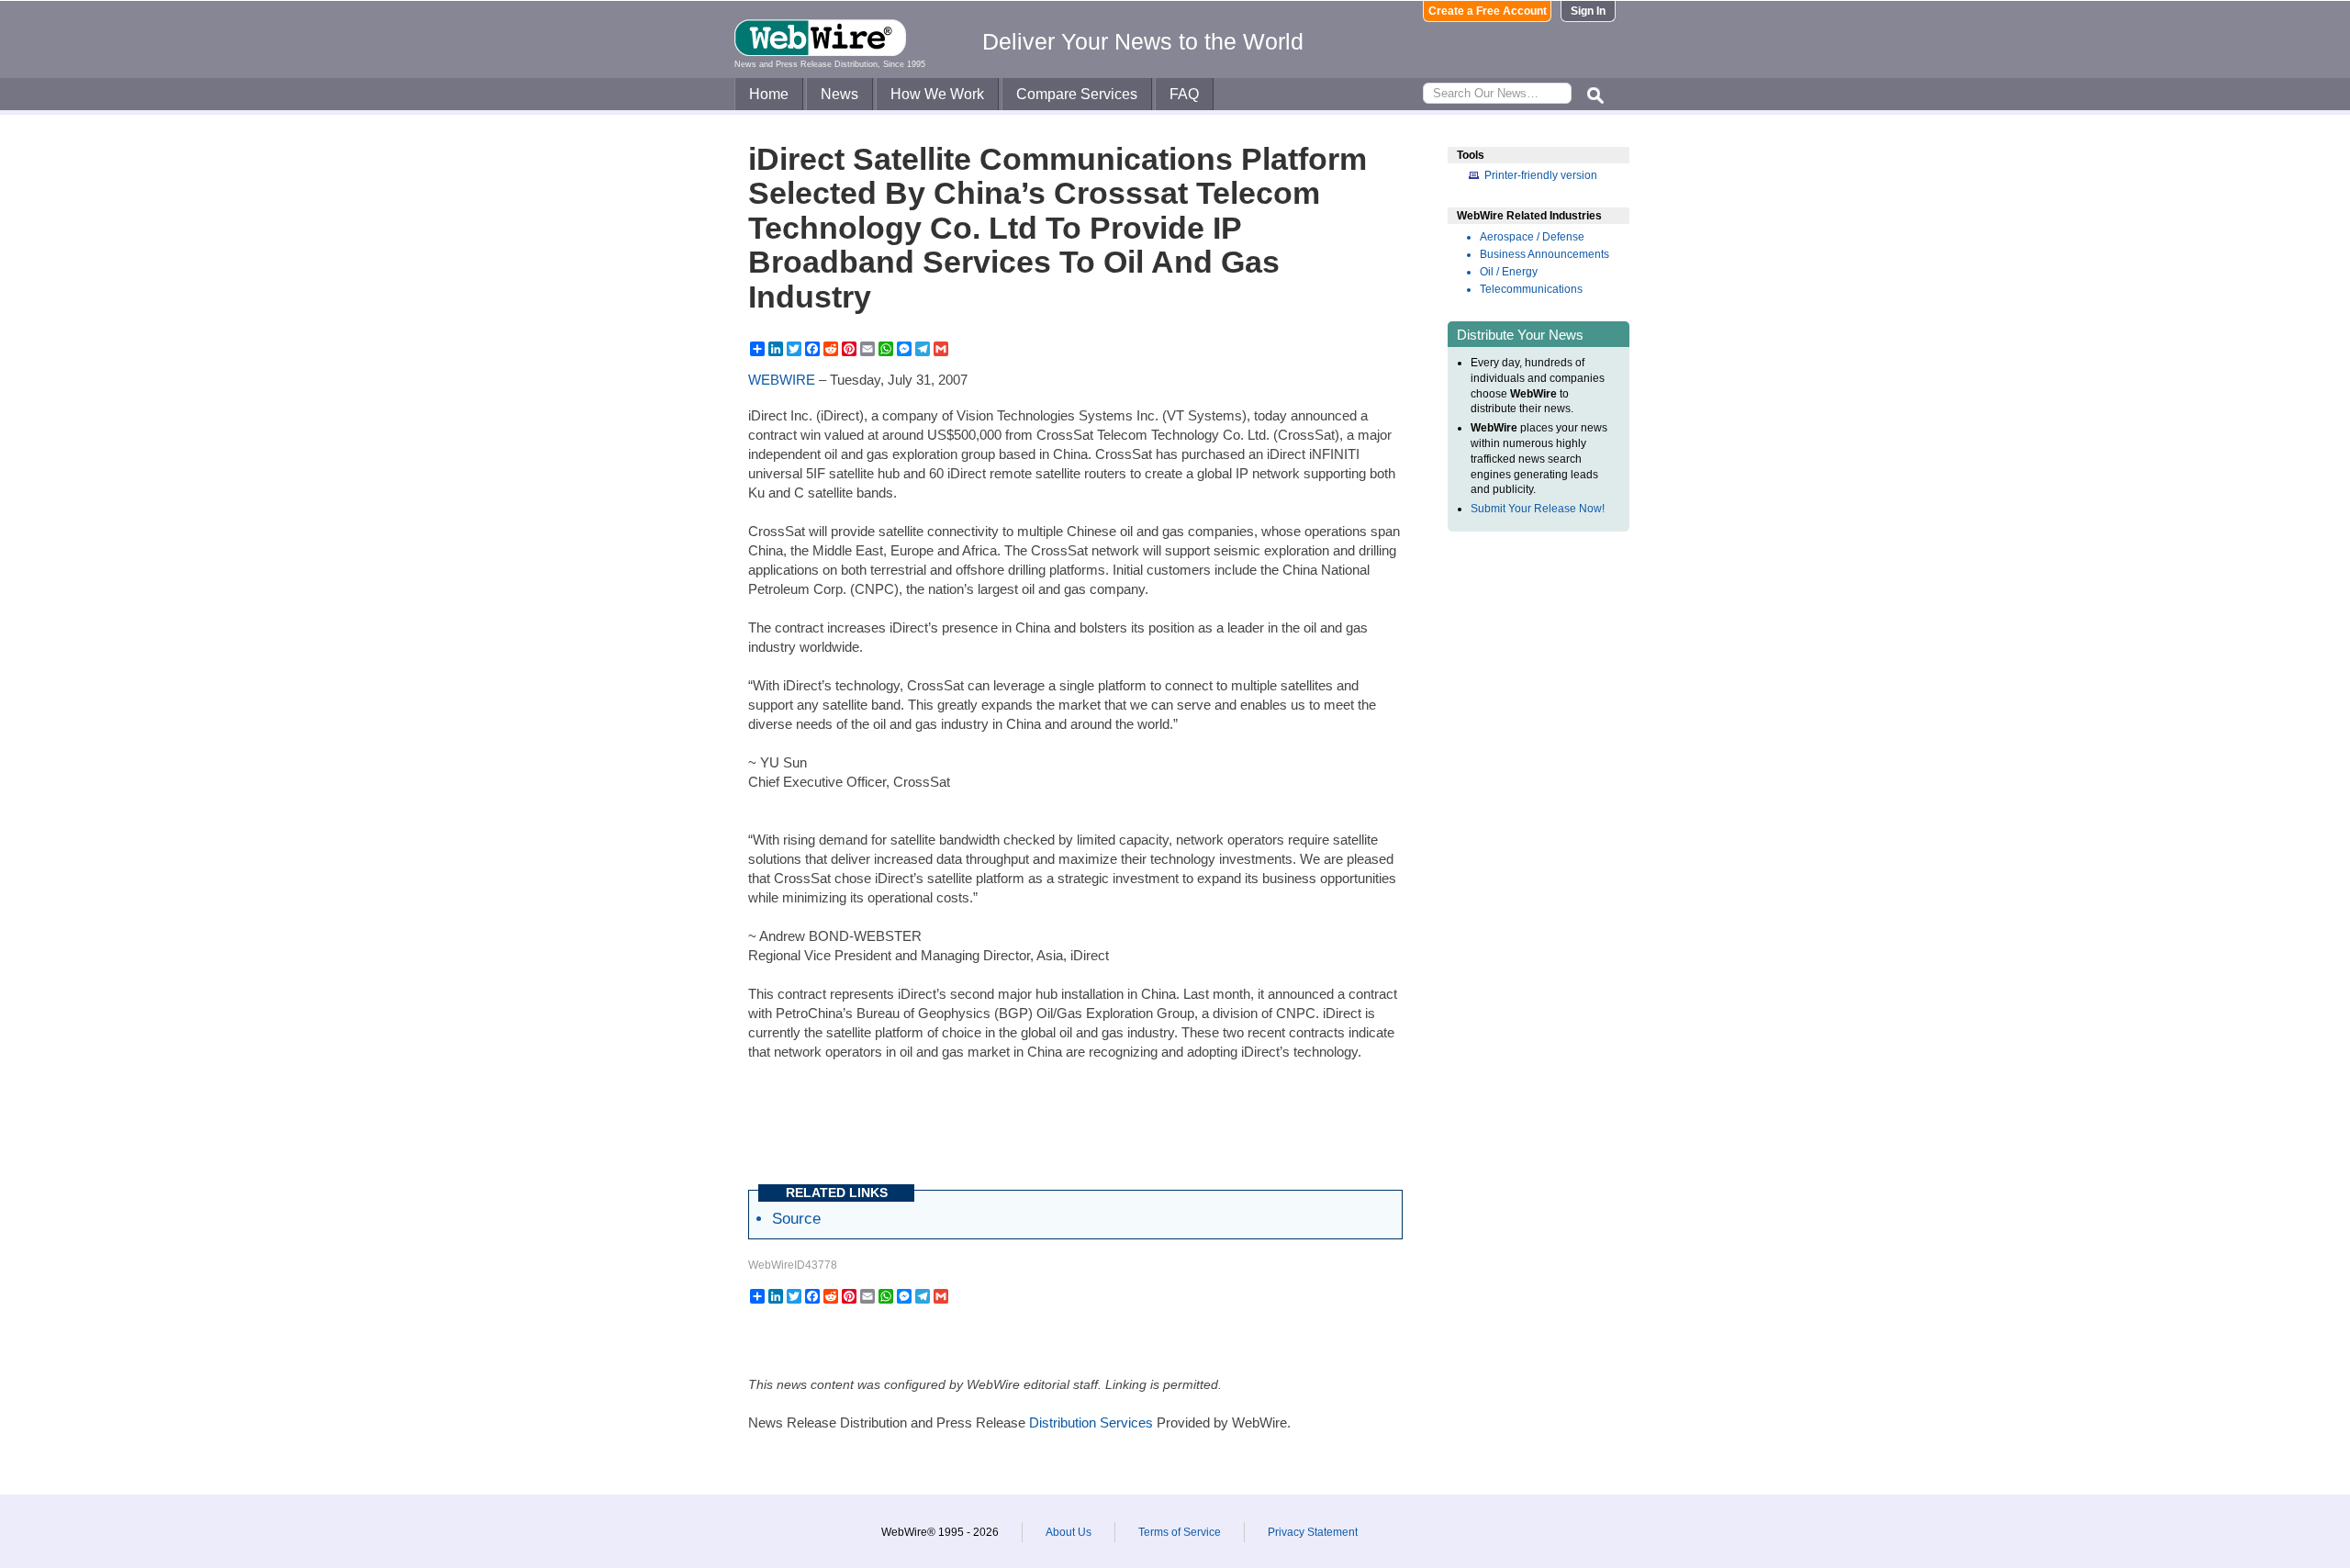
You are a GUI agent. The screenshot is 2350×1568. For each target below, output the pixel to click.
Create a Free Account (1488, 11)
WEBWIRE (782, 380)
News (839, 94)
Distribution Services (1091, 1422)
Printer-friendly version (1541, 175)
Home (769, 94)
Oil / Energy (1509, 272)
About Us (1069, 1532)
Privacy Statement (1313, 1532)
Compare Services (1077, 94)
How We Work (937, 94)
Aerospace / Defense (1532, 237)
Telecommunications (1531, 289)
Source (796, 1218)
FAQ (1184, 94)
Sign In (1588, 11)
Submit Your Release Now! (1538, 509)
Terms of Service (1180, 1532)
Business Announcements (1544, 254)
